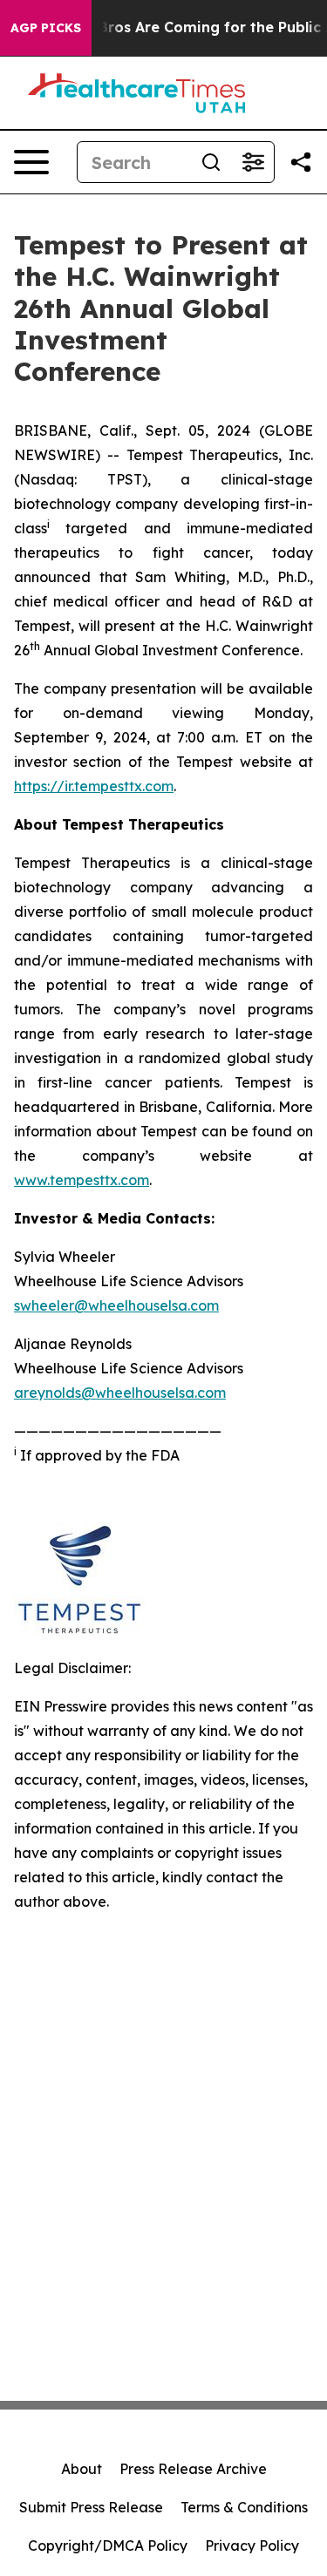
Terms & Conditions (244, 2507)
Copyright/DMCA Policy (108, 2545)
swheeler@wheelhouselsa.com (116, 1305)
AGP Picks (46, 28)
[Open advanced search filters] (253, 162)
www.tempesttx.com (82, 1180)
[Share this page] (301, 162)
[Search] (211, 162)
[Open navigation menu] (31, 162)
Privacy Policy (252, 2545)
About (82, 2469)
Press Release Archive (193, 2469)
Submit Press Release (91, 2507)
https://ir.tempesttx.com (94, 786)
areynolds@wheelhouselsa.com (120, 1393)
